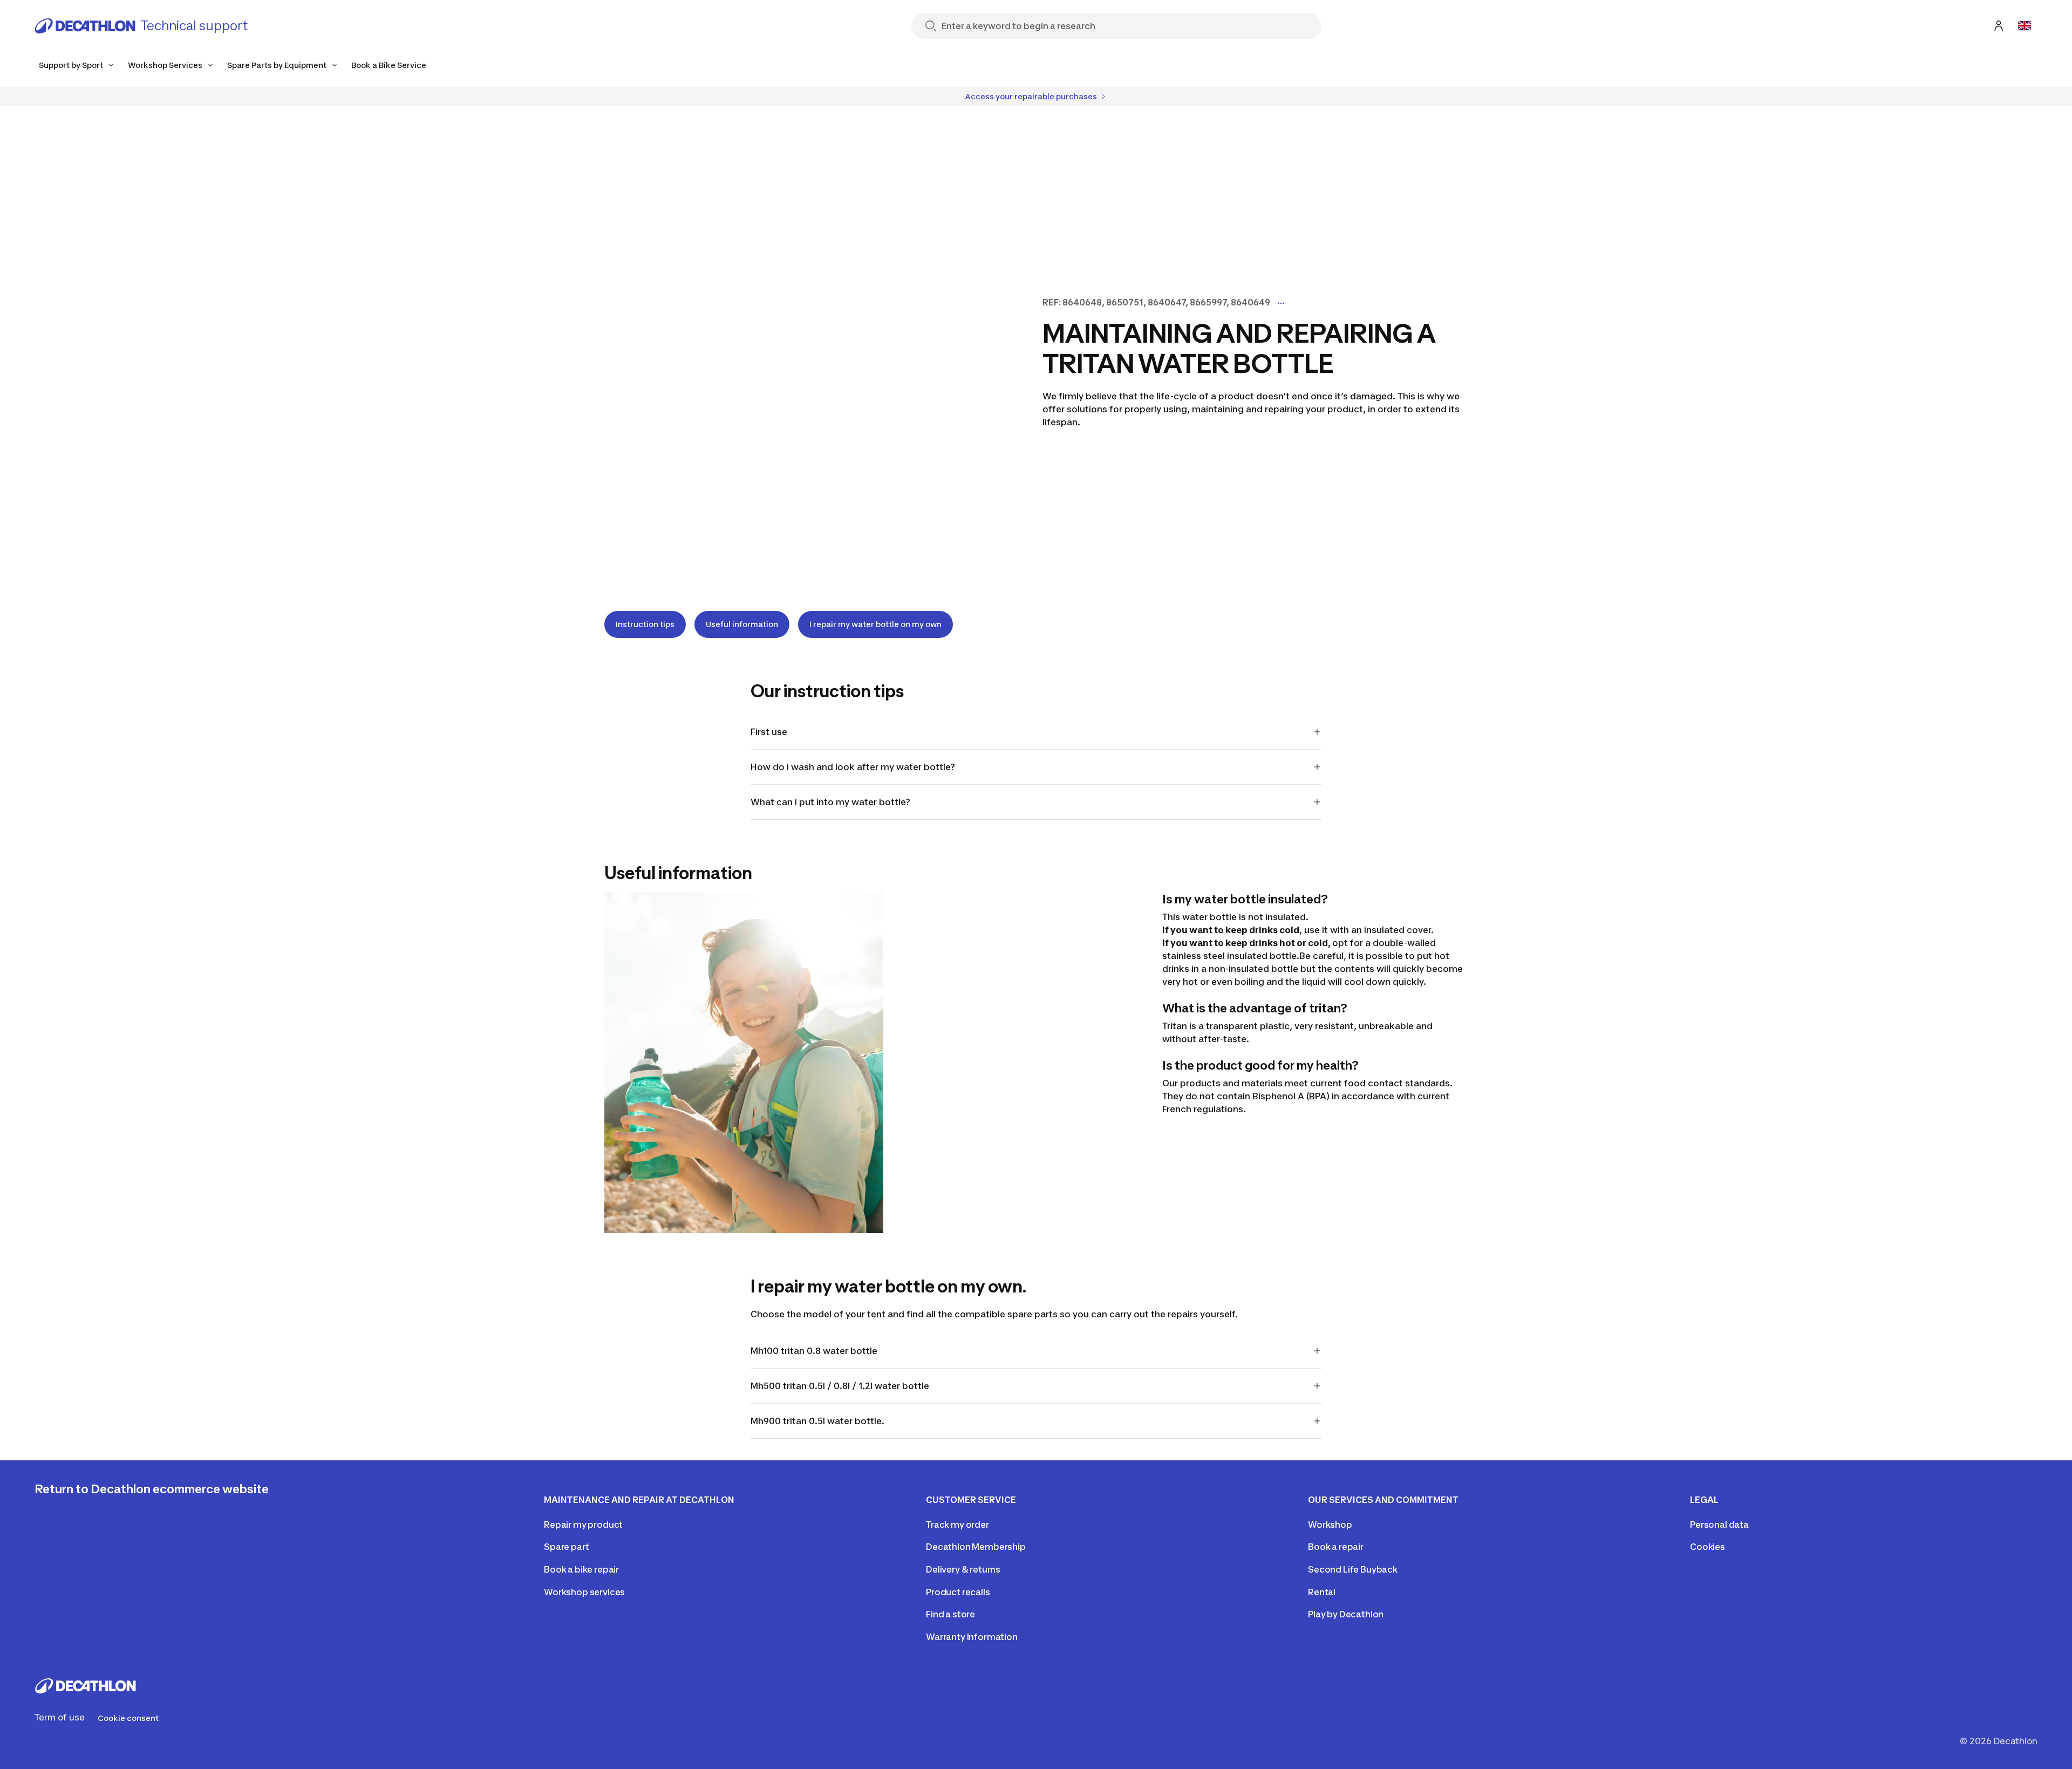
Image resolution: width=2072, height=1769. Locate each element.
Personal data (1719, 1525)
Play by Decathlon (1346, 1614)
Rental (1322, 1592)
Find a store (950, 1614)
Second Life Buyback (1353, 1569)
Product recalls (958, 1592)
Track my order (957, 1525)
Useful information (742, 624)
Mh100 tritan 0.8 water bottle (814, 1351)
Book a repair (1336, 1547)
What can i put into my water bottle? (830, 802)
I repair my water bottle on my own (875, 624)
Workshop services (584, 1592)
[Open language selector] (2025, 26)
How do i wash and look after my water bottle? (853, 767)
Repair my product (583, 1525)
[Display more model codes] (1281, 303)
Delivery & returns (963, 1569)
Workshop (1330, 1525)
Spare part (566, 1547)
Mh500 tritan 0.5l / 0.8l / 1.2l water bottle (840, 1386)
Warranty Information (972, 1637)
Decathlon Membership (976, 1547)
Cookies (1708, 1547)
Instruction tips (645, 624)
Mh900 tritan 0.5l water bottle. (817, 1421)
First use (769, 732)
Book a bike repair (581, 1569)
